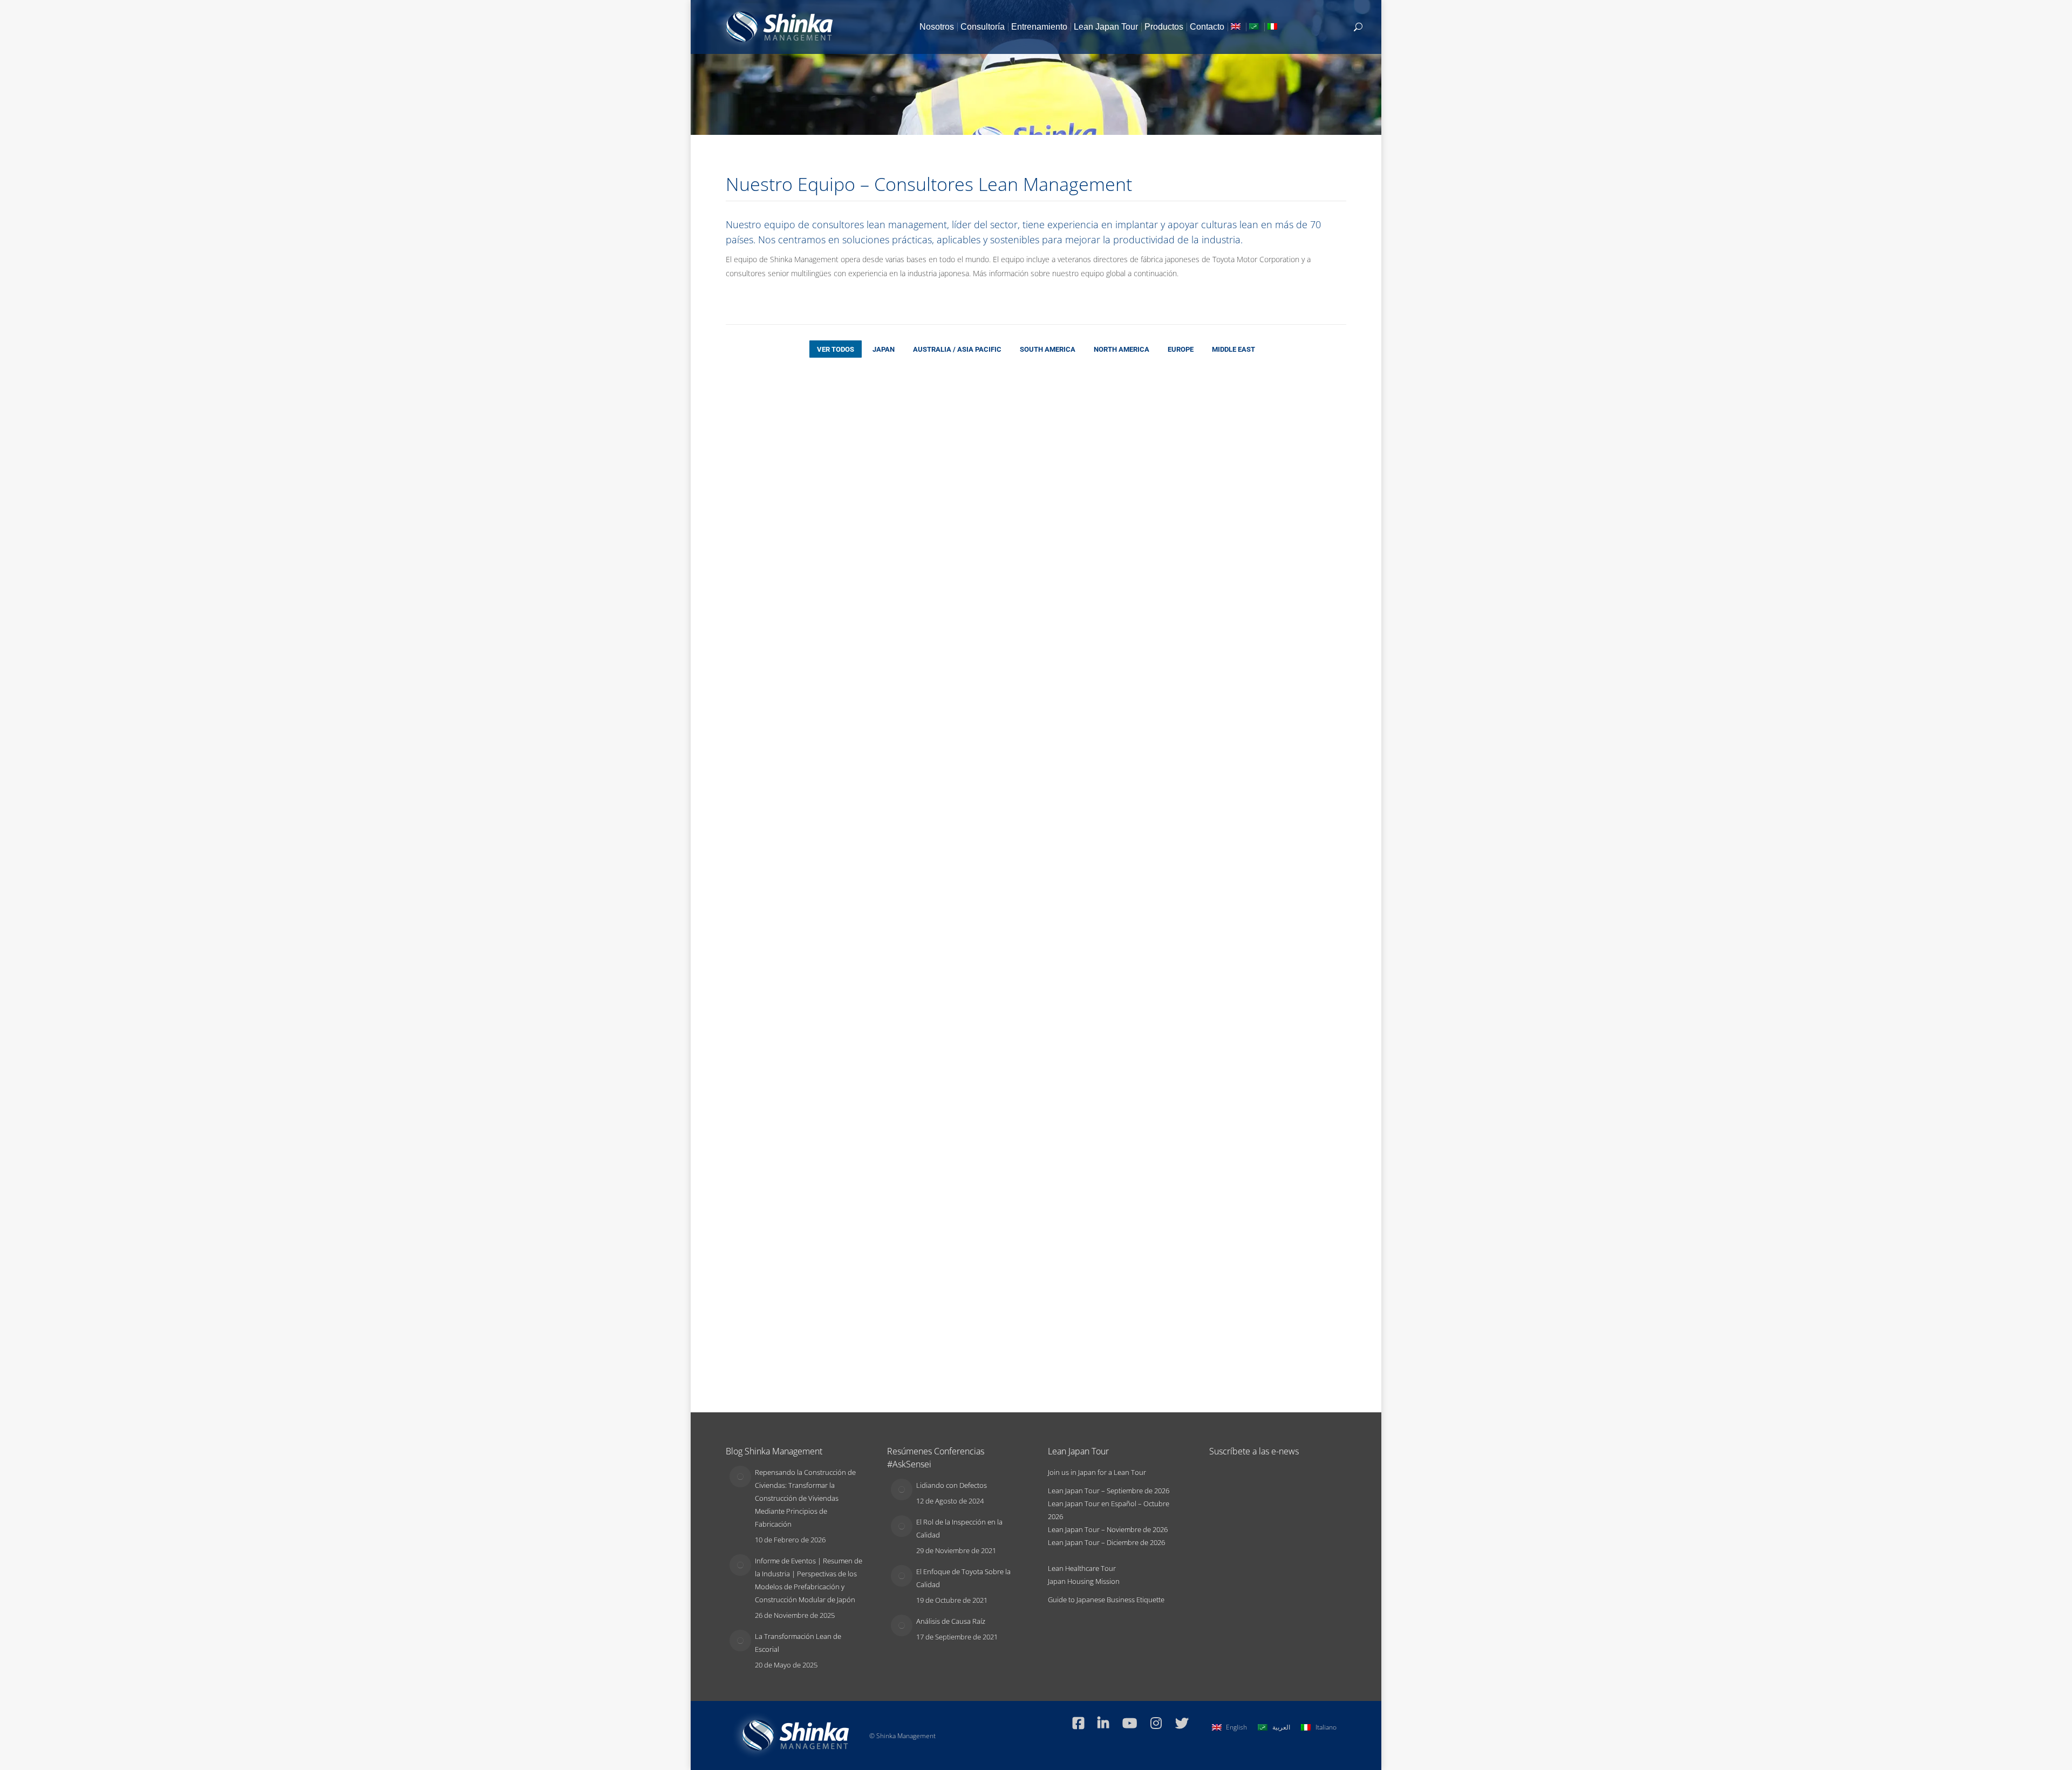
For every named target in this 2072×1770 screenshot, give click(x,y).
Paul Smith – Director (765, 449)
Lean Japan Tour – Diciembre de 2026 (1106, 1542)
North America (1122, 349)
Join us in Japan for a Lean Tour (1097, 1472)
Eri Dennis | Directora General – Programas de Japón (1027, 463)
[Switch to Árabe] (1255, 27)
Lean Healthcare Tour (1082, 1568)
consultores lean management (880, 224)
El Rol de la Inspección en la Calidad (959, 1528)
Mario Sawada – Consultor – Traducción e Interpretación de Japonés (1291, 1076)
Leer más (740, 536)
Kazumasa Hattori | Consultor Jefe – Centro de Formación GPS (1288, 667)
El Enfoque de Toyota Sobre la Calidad (963, 1578)
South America (1048, 349)
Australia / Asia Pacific (957, 349)
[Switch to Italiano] (1273, 27)
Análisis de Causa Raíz (951, 1621)
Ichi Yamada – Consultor (1156, 654)
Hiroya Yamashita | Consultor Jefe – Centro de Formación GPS (902, 871)
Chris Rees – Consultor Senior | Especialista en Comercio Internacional (1154, 871)
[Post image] (740, 1477)
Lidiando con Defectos (952, 1485)
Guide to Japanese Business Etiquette (1106, 1600)
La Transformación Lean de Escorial (798, 1643)
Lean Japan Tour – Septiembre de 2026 (1109, 1491)
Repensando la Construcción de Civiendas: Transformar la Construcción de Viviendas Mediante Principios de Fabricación (805, 1498)
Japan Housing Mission (1084, 1581)
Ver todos (836, 349)
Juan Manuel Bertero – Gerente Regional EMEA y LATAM (901, 463)
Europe (1181, 349)
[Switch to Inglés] (1237, 27)
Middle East (1233, 349)
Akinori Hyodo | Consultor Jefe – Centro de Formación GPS (1161, 463)
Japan (884, 349)
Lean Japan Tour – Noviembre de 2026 (1108, 1529)
